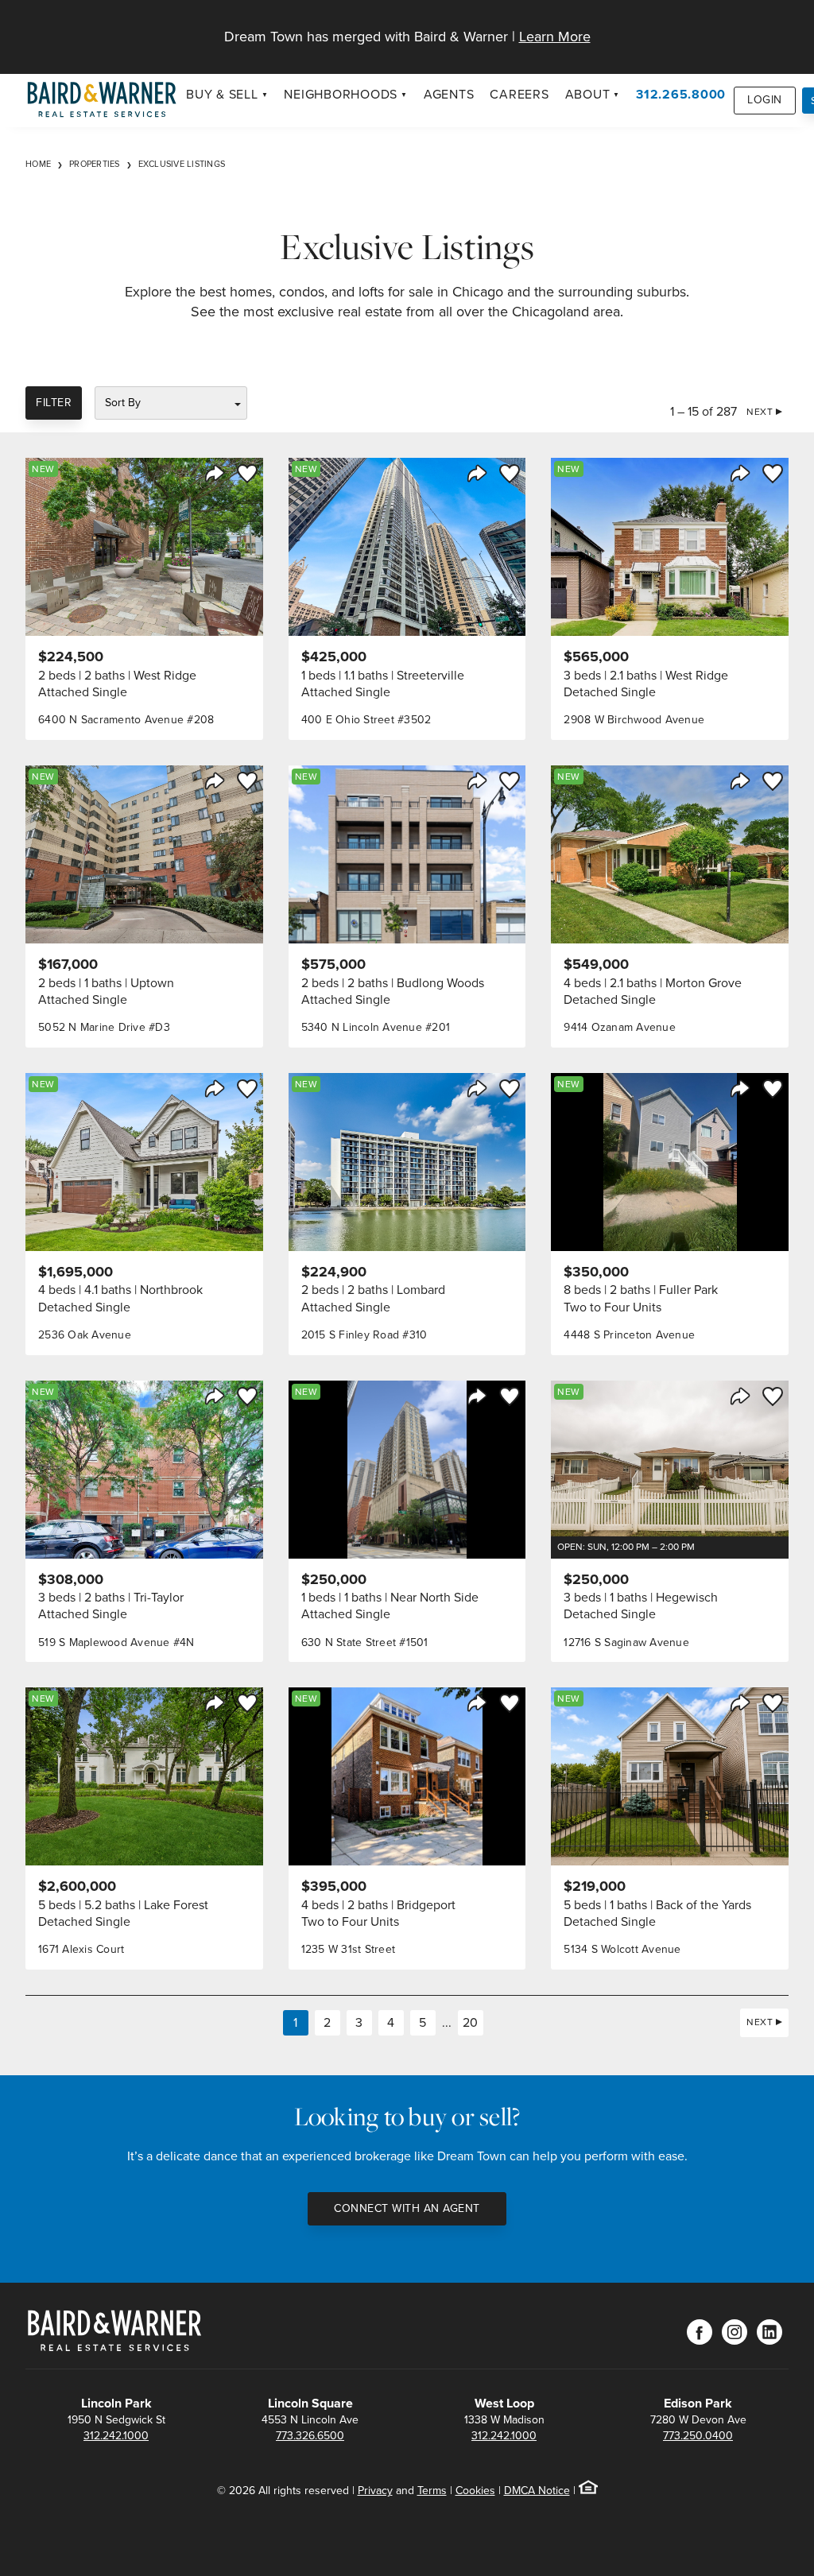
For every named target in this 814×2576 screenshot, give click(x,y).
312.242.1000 (116, 2436)
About (588, 94)
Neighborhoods (341, 94)
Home (38, 164)
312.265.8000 (681, 94)
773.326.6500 (310, 2436)
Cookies (475, 2491)
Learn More (555, 37)
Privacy (375, 2491)
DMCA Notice (537, 2491)
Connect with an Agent (407, 2208)
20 (470, 2022)
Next (760, 412)
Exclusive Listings (182, 164)
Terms (432, 2491)
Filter (54, 403)
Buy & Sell (222, 94)
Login (765, 100)
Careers (519, 94)
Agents (449, 94)
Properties (95, 164)
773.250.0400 (698, 2436)
